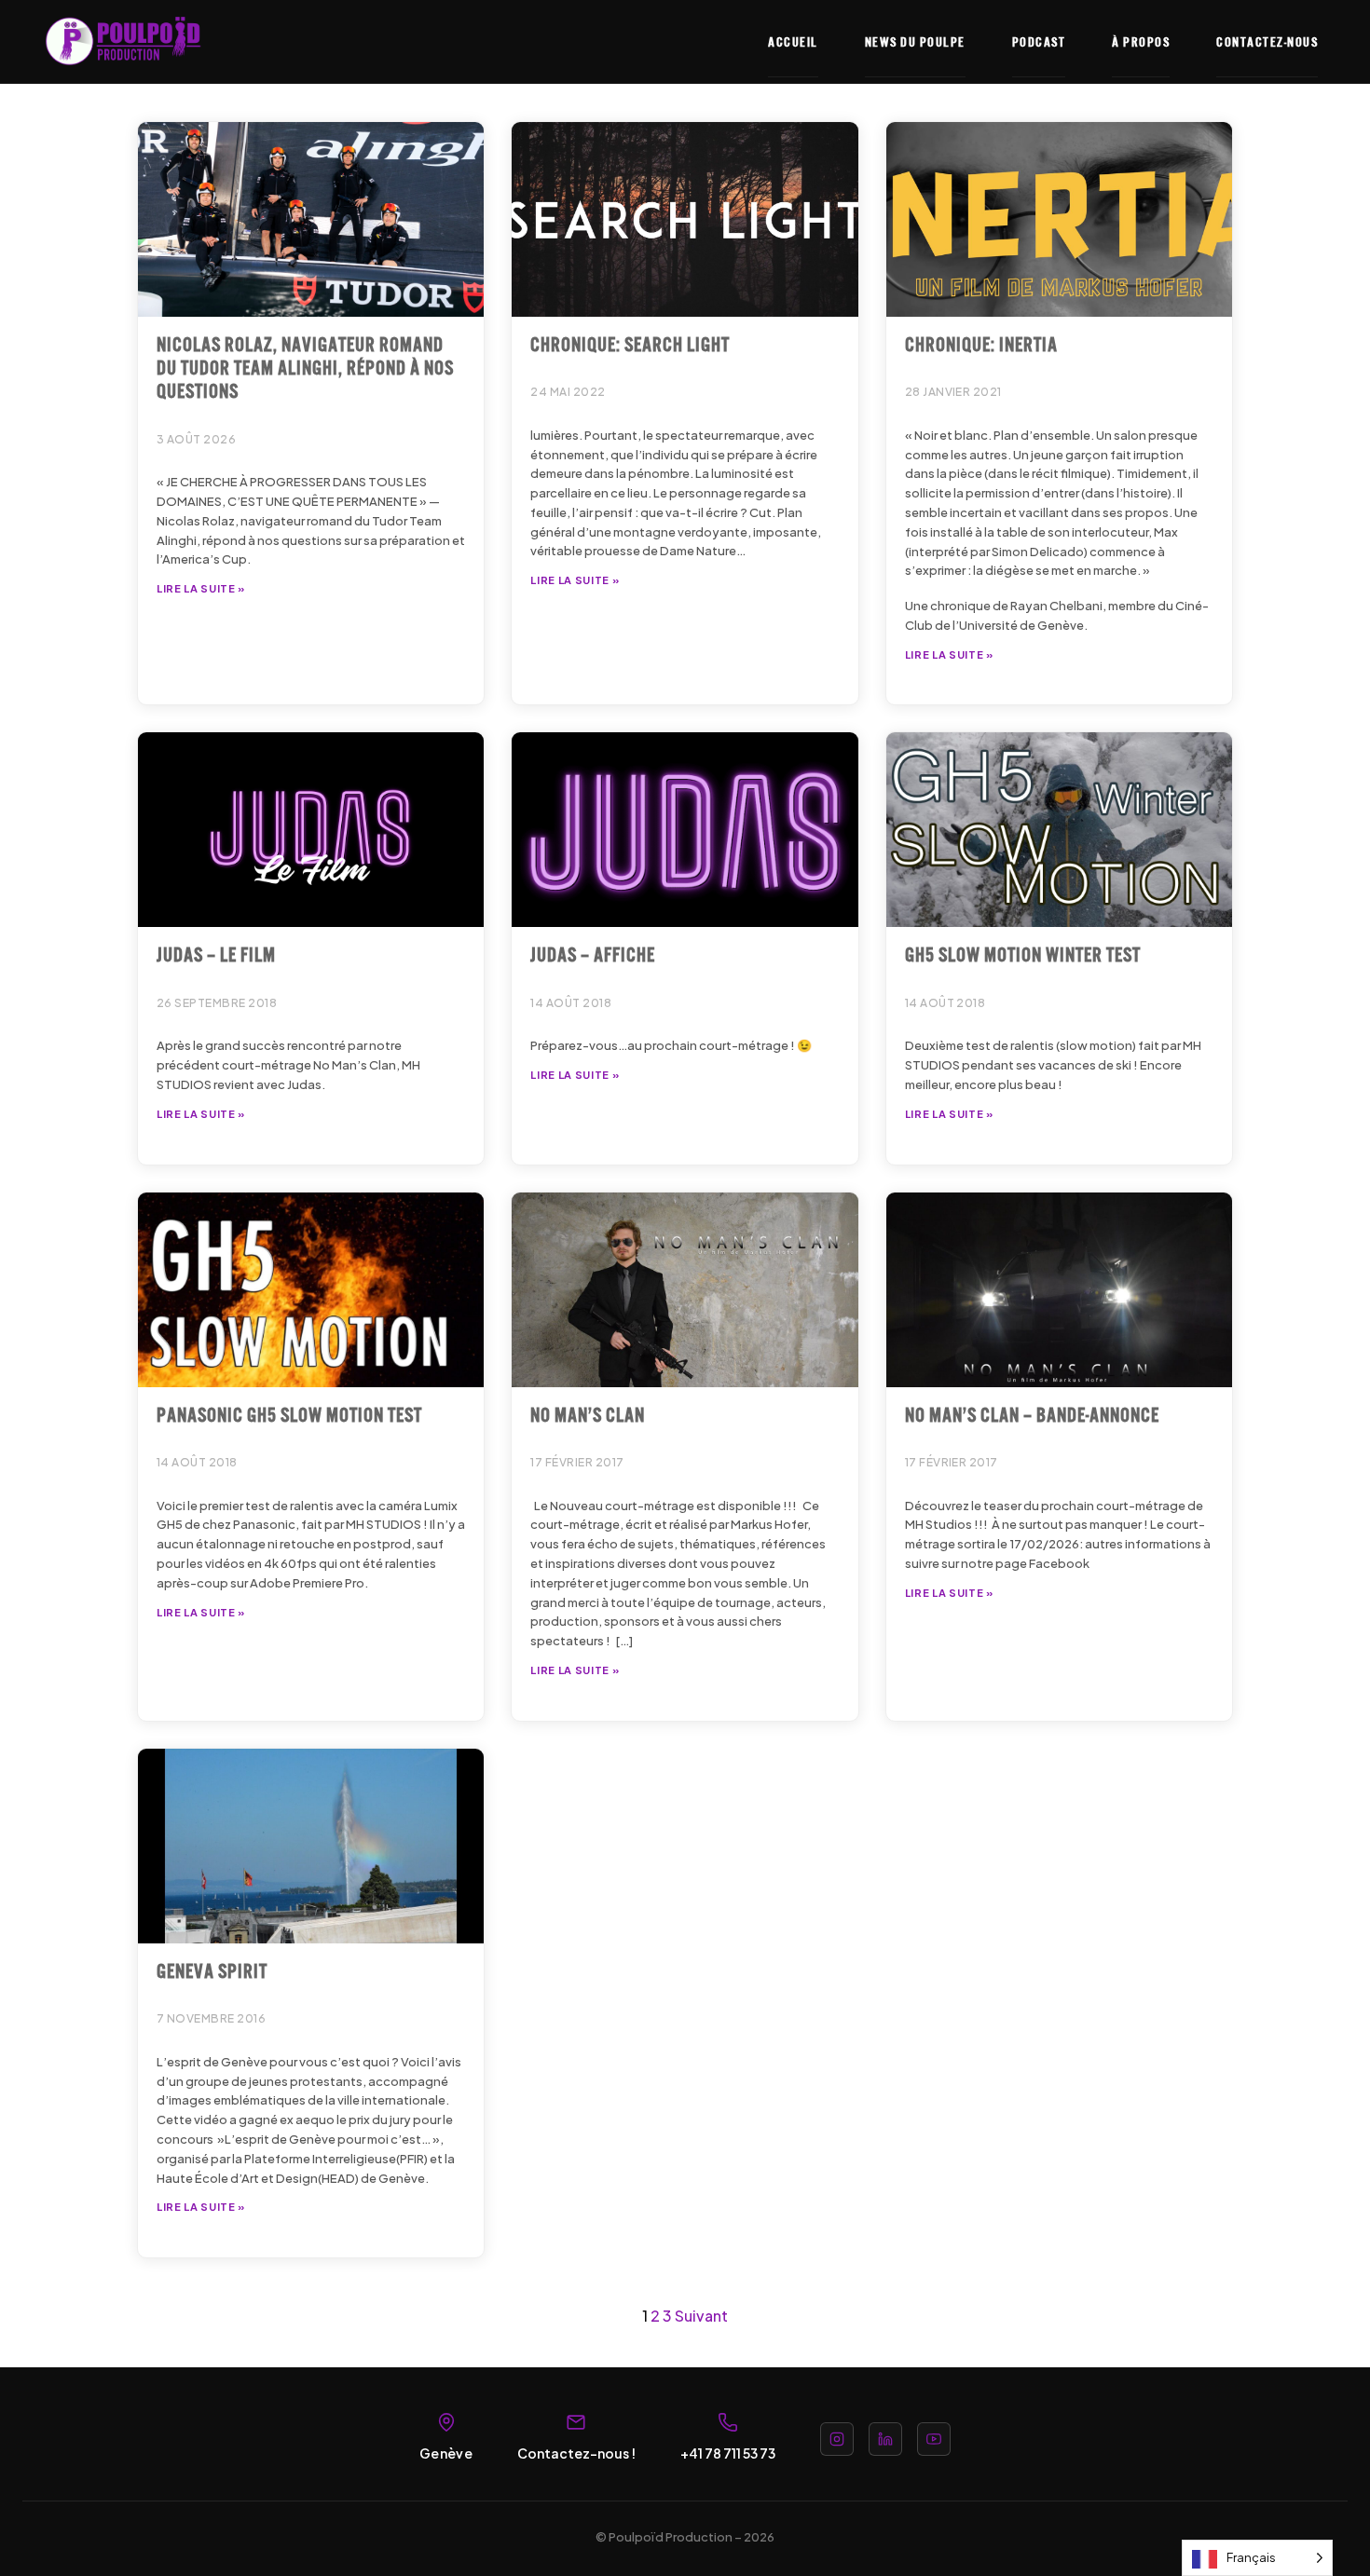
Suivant (701, 2316)
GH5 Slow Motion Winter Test (1023, 953)
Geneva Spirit (212, 1969)
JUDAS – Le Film (216, 953)
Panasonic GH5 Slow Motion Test (289, 1413)
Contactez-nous (1267, 41)
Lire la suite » (201, 588)
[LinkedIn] (885, 2439)
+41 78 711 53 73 (728, 2453)
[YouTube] (934, 2439)
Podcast (1039, 41)
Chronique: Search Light (630, 343)
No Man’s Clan (588, 1413)
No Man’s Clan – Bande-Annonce (1032, 1413)
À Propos (1141, 41)
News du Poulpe (915, 41)
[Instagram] (837, 2439)
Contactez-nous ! (576, 2453)
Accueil (793, 41)
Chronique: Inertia (981, 343)
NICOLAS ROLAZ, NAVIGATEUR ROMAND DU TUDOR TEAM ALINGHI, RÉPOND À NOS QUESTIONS (305, 367)
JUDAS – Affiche (593, 953)
